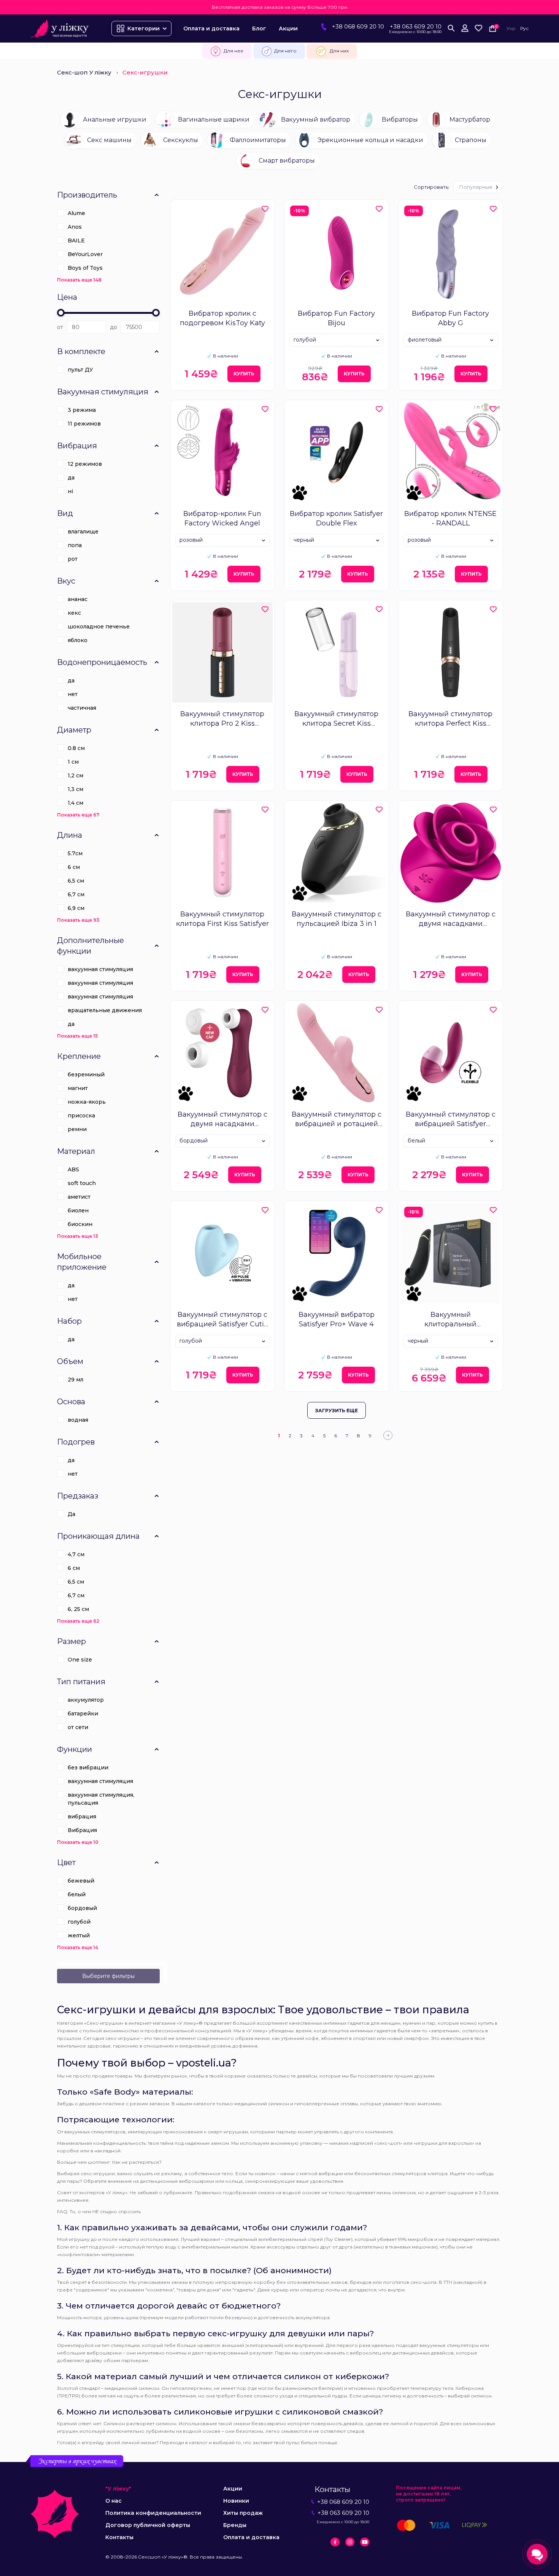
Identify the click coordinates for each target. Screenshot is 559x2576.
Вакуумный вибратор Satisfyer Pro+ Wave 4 (337, 1319)
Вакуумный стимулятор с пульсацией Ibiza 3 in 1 (337, 919)
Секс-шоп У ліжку (84, 72)
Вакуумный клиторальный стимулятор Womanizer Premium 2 (451, 1320)
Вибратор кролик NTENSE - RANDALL (450, 518)
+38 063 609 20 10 (416, 26)
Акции (288, 28)
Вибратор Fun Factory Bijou (336, 318)
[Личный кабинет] (465, 28)
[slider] (61, 313)
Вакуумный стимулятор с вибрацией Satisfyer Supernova (451, 1119)
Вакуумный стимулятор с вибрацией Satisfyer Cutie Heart (222, 1320)
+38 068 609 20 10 (358, 26)
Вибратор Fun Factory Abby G (450, 318)
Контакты (119, 2537)
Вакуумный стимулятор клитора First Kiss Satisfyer (222, 919)
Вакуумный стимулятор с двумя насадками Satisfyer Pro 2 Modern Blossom (451, 919)
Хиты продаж (243, 2513)
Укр (511, 28)
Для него (285, 51)
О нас (114, 2501)
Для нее (233, 51)
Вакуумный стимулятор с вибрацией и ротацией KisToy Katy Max (337, 1119)
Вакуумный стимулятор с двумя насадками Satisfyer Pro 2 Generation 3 (222, 1119)
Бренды (235, 2525)
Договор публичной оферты (148, 2525)
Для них (339, 51)
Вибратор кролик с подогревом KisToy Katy (222, 318)
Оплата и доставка (211, 28)
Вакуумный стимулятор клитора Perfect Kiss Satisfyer (450, 719)
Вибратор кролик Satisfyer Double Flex (336, 518)
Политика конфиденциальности (153, 2513)
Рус (524, 28)
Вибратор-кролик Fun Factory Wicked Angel (222, 518)
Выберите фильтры (108, 1976)
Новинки (236, 2501)
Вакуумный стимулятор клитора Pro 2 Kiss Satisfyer (222, 719)
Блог (259, 28)
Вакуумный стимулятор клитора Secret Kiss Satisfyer (336, 719)
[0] (478, 28)
